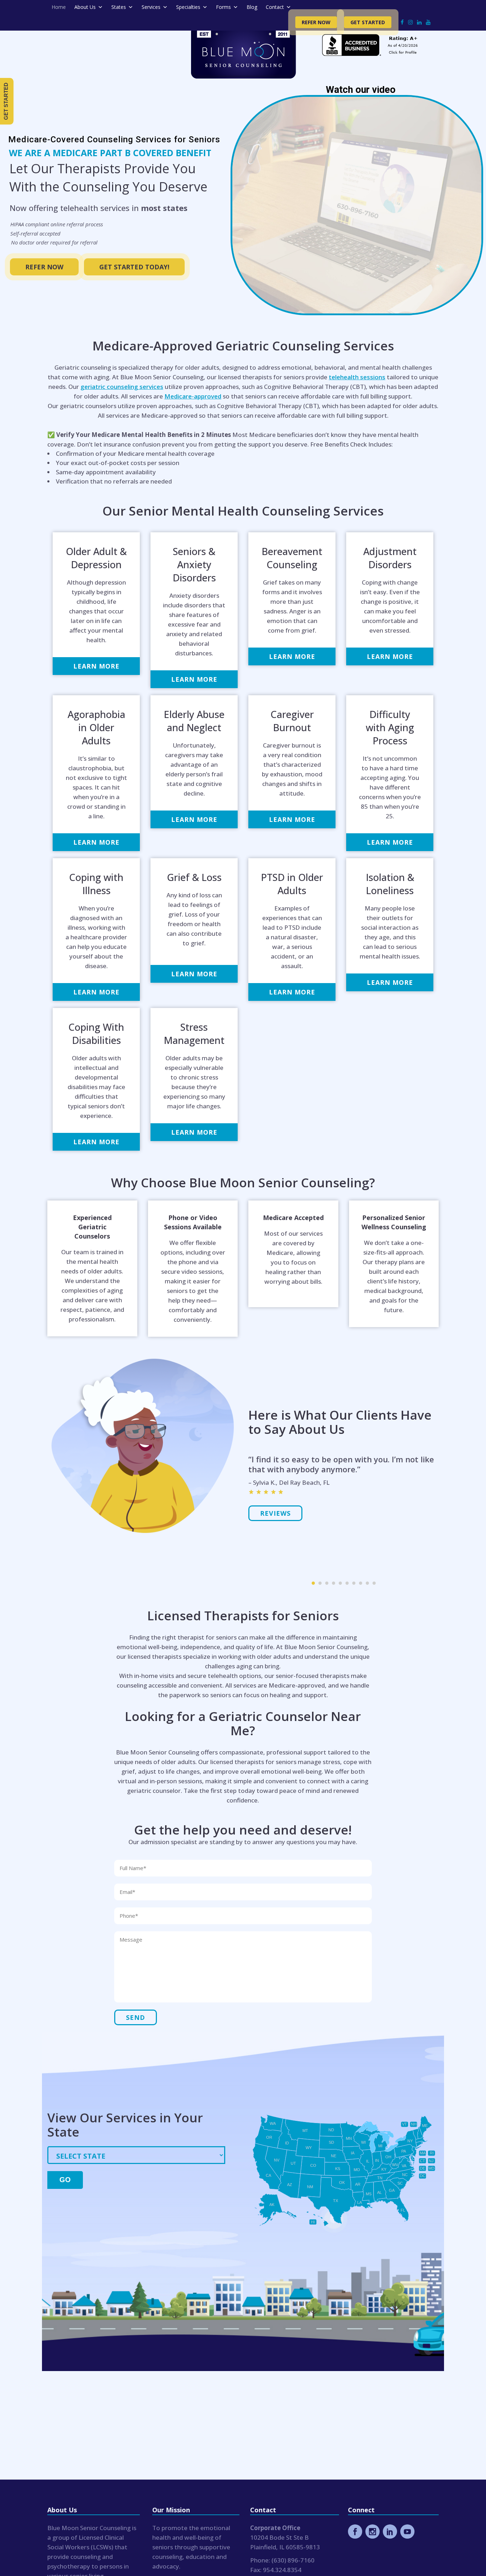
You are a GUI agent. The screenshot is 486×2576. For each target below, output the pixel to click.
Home (59, 7)
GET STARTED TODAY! (134, 267)
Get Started (368, 22)
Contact (275, 7)
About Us (85, 7)
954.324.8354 (282, 2570)
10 (374, 1583)
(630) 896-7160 (293, 2560)
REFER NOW (44, 267)
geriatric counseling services (122, 387)
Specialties (188, 7)
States (119, 7)
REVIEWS (275, 1503)
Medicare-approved (193, 396)
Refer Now (316, 22)
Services (151, 7)
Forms (223, 7)
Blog (252, 7)
